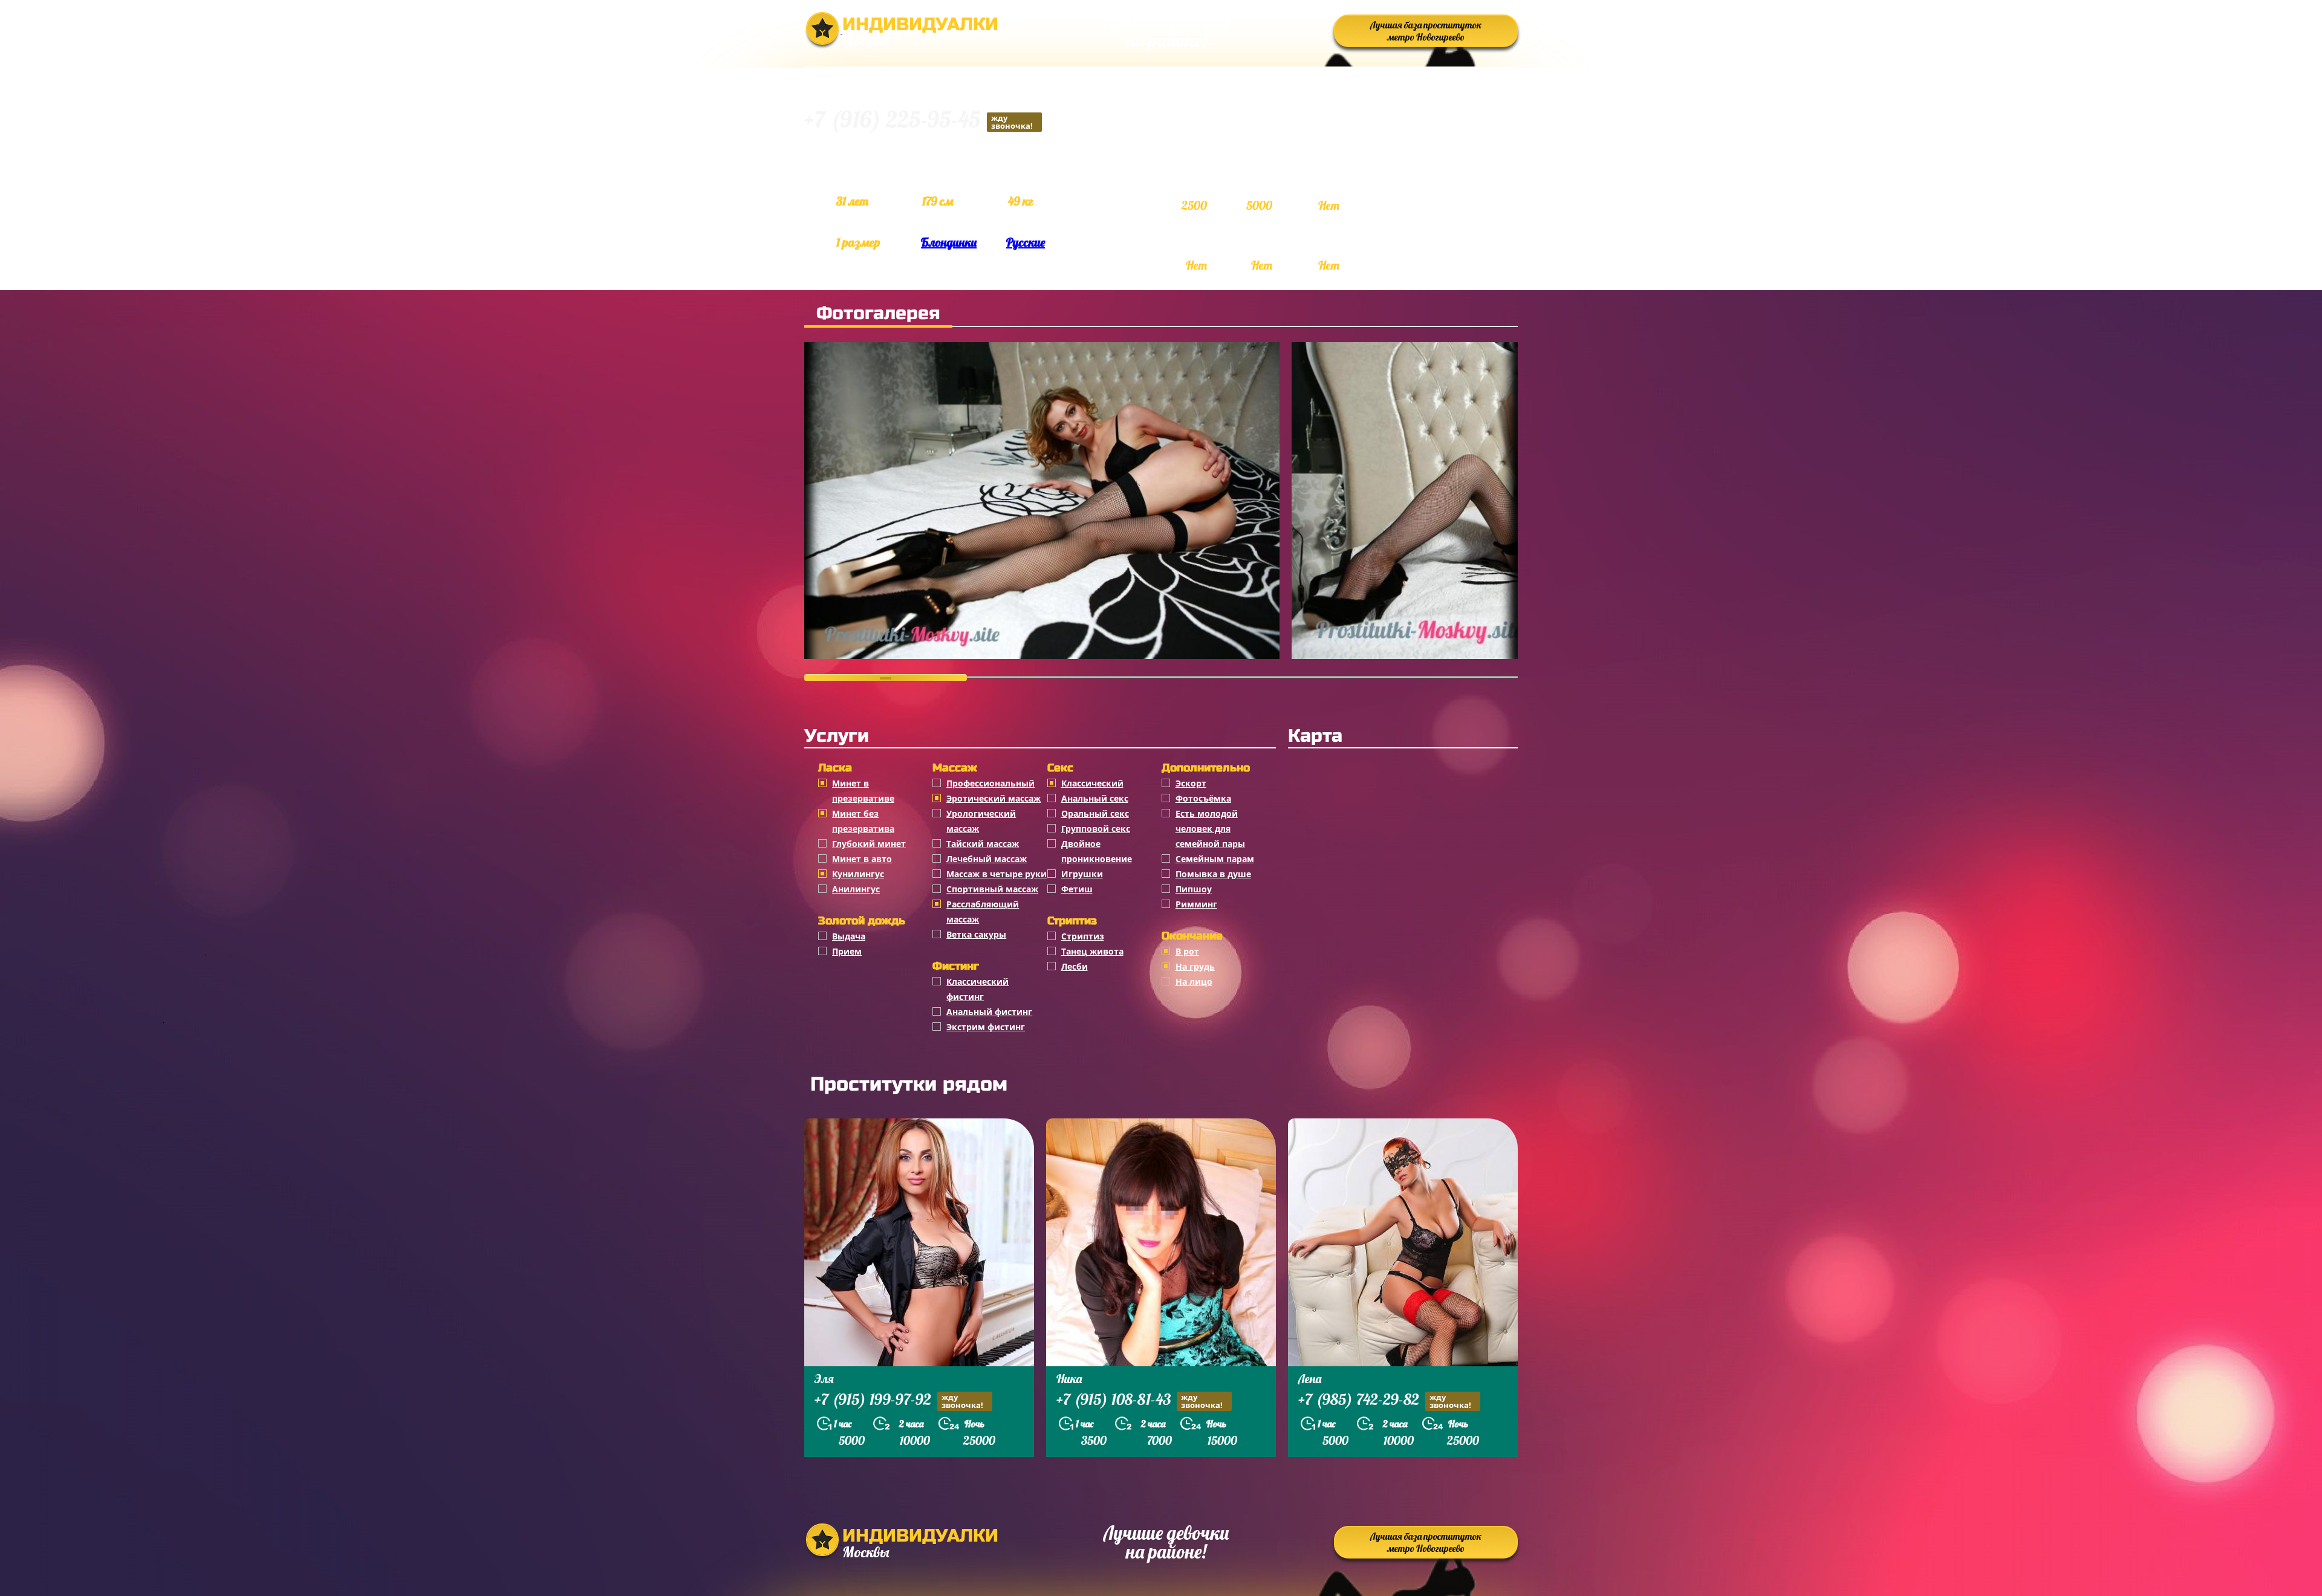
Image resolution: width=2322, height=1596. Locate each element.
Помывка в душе (1213, 874)
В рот (1187, 951)
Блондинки (949, 242)
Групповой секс (1096, 829)
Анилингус (856, 889)
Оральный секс (1095, 813)
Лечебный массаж (987, 859)
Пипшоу (1194, 889)
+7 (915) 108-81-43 (1140, 1401)
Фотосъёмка (1203, 798)
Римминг (1196, 904)
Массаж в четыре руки (997, 874)
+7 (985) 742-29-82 (1385, 1401)
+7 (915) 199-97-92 (899, 1401)
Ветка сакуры (976, 934)
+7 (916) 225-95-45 (919, 121)
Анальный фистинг (989, 1012)
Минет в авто (862, 859)
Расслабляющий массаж (983, 912)
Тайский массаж (983, 844)
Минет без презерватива (863, 821)
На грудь (1195, 966)
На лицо (1194, 981)
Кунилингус (858, 874)
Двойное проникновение (1097, 851)
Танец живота (1092, 951)
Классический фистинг (977, 989)
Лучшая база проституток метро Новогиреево (1426, 31)
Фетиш (1077, 889)
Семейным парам (1215, 859)
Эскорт (1191, 783)
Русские (1026, 242)
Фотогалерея (878, 313)
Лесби (1075, 966)
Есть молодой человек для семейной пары (1210, 829)
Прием (847, 951)
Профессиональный (990, 783)
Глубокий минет (869, 844)
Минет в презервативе (863, 791)
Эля (824, 1379)
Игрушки (1082, 874)
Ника (1069, 1379)
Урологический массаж (981, 821)
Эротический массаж (994, 798)
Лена (1310, 1379)
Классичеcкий (1092, 783)
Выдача (849, 936)
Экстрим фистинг (986, 1027)
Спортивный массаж (992, 889)
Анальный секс (1095, 798)
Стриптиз (1083, 936)
